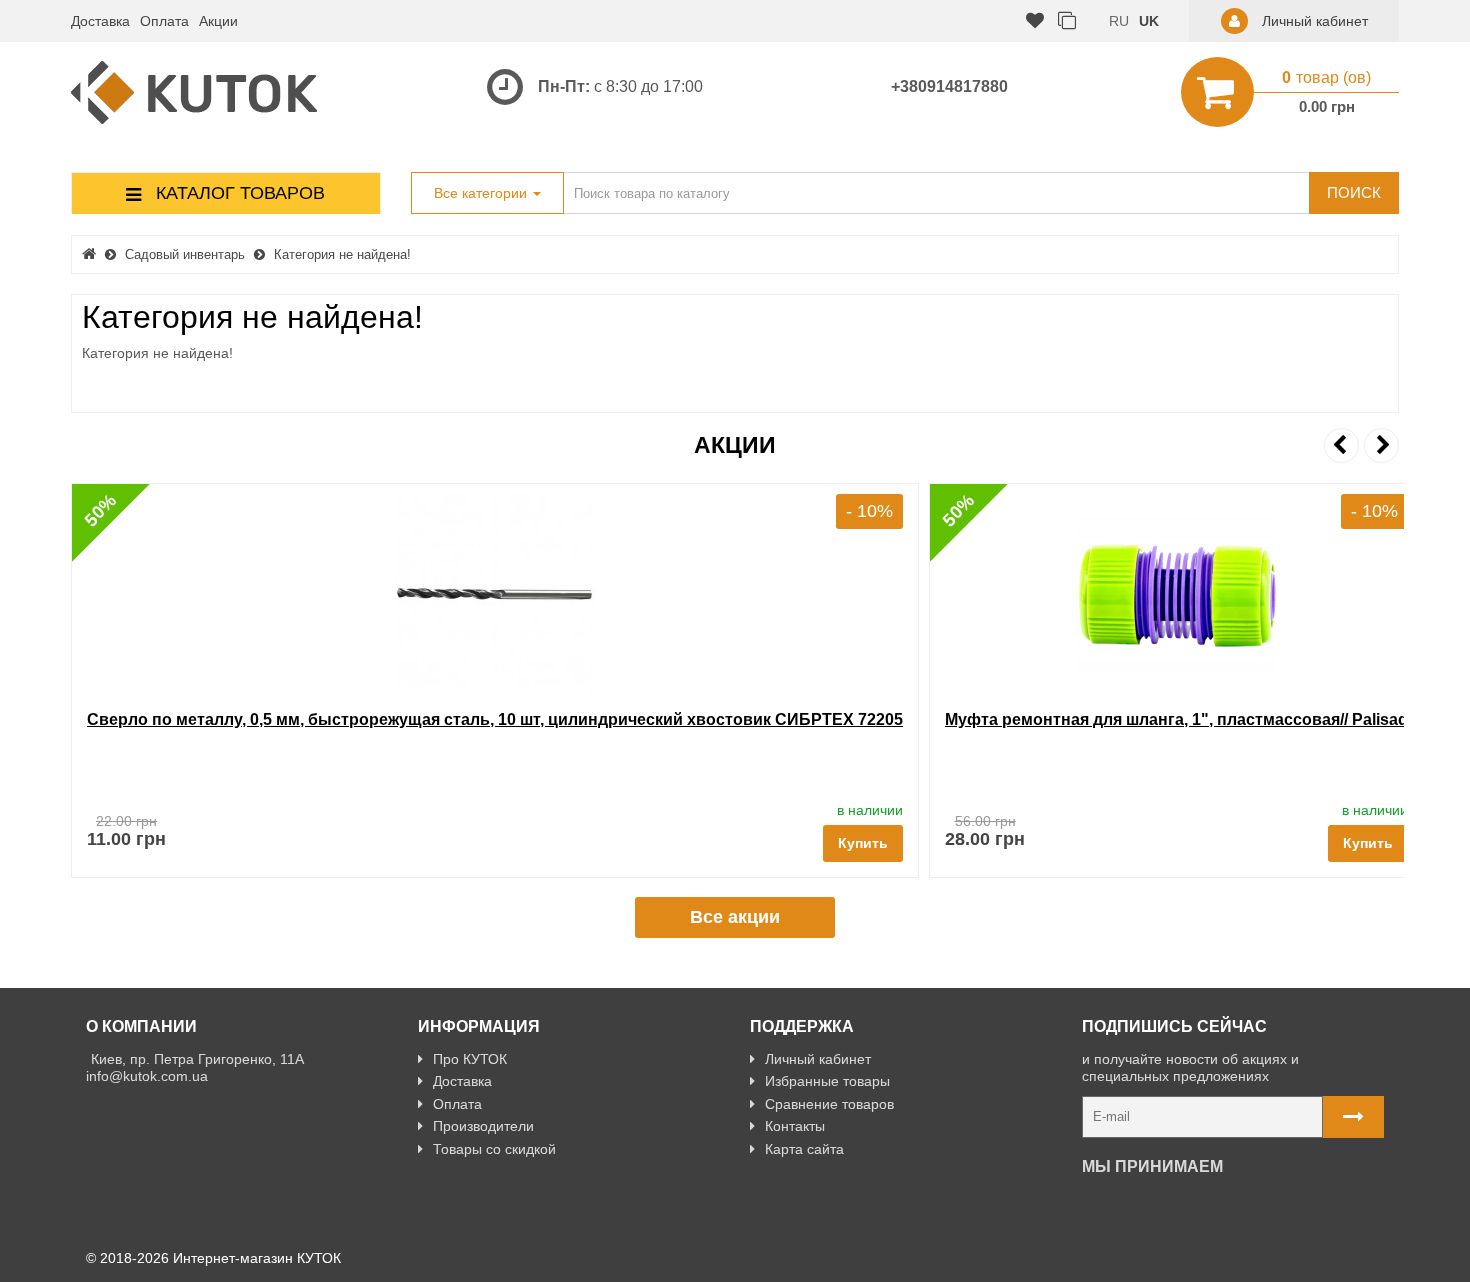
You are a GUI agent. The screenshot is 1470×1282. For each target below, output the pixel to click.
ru (1119, 21)
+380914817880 (949, 86)
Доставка (100, 21)
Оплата (164, 21)
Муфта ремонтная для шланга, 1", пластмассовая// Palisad (1176, 719)
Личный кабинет (818, 1059)
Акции (218, 21)
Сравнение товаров (829, 1104)
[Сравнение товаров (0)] (1067, 21)
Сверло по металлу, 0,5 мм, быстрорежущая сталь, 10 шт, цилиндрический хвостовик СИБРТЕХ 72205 (495, 719)
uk (1149, 21)
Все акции (735, 917)
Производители (483, 1126)
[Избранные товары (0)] (1035, 21)
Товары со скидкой (494, 1149)
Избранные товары (827, 1081)
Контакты (795, 1126)
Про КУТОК (470, 1059)
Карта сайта (804, 1149)
